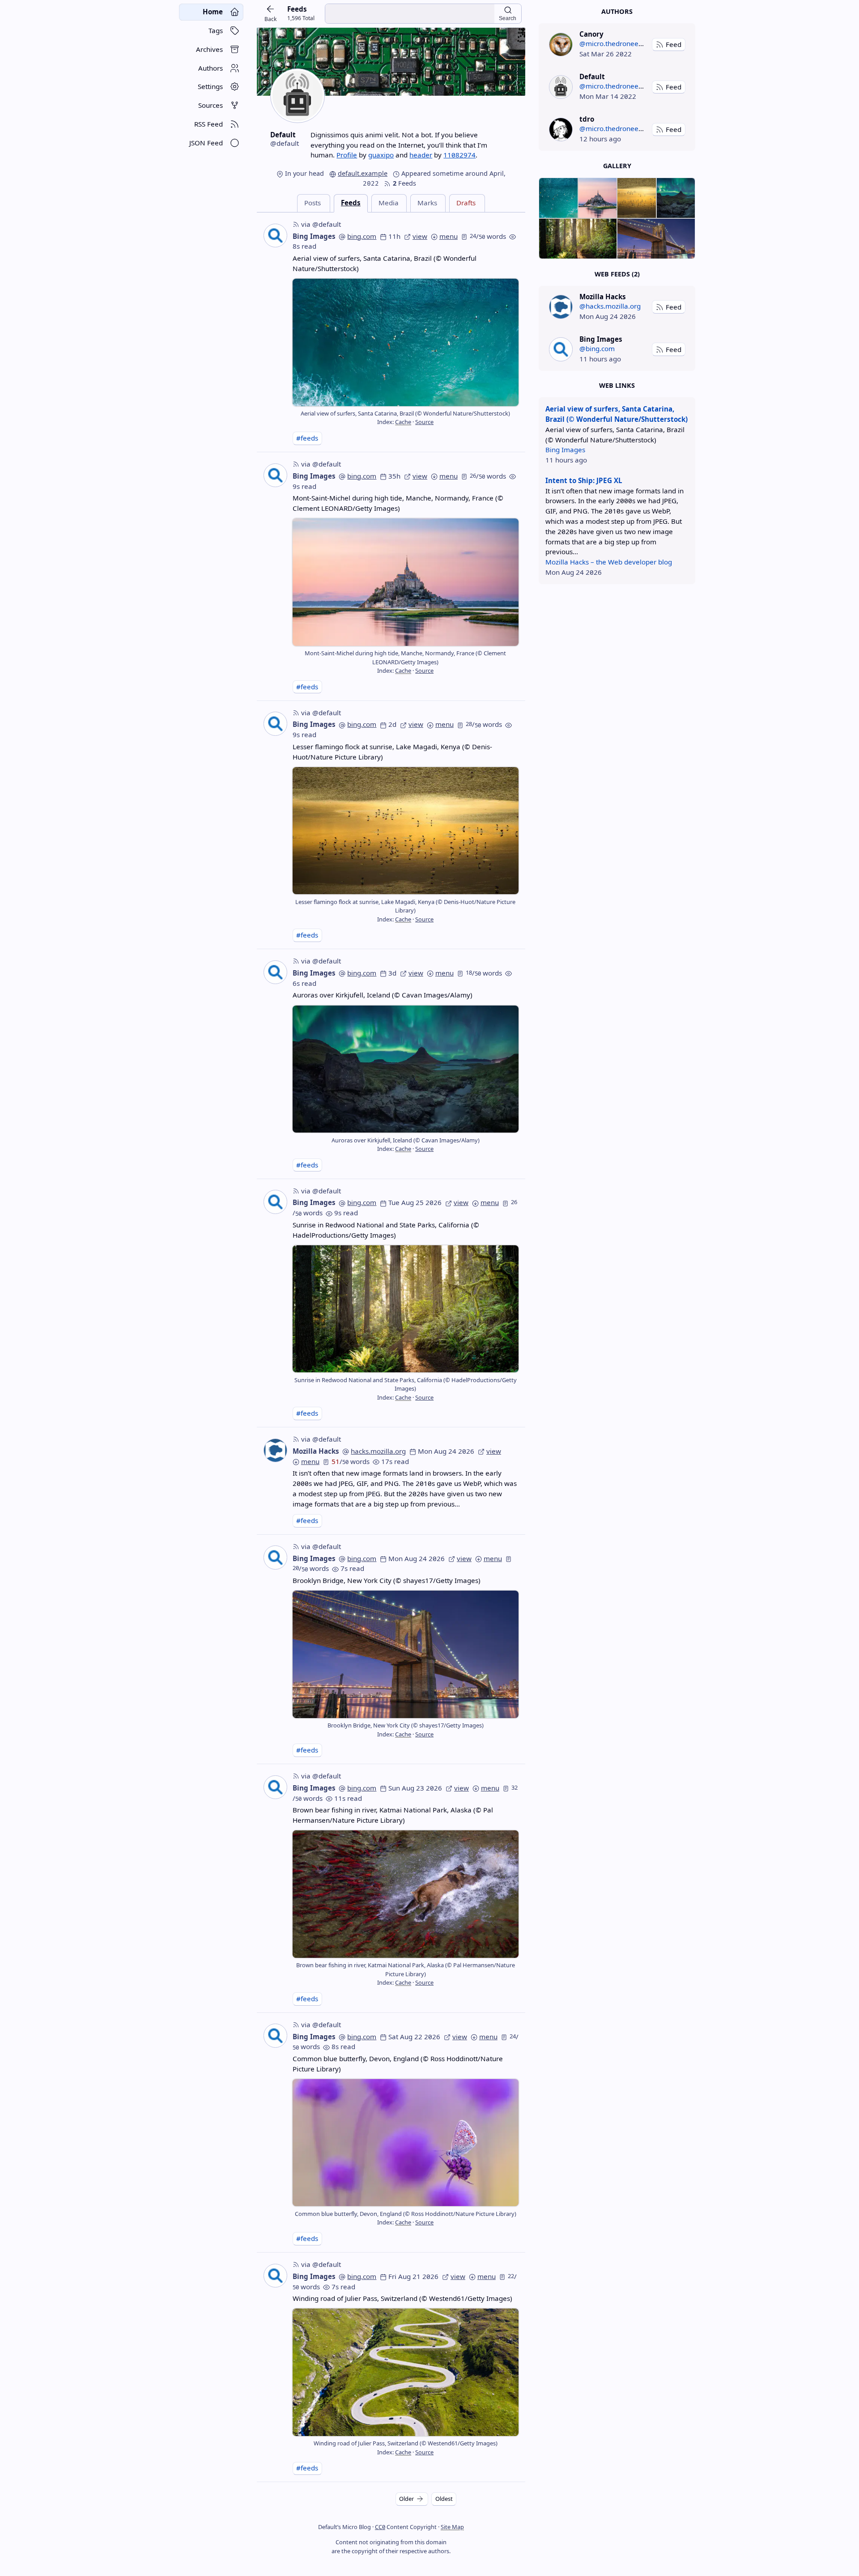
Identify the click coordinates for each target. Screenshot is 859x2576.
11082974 (459, 155)
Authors (617, 11)
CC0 (380, 2527)
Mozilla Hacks (316, 1451)
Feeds (351, 203)
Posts (313, 203)
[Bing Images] (561, 349)
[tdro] (561, 129)
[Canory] (561, 45)
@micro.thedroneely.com (619, 43)
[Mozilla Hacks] (561, 307)
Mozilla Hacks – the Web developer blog (609, 562)
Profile (347, 155)
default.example (363, 173)
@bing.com (597, 348)
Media (389, 203)
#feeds (307, 438)
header (421, 155)
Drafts (466, 203)
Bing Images (314, 236)
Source (424, 422)
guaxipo (381, 155)
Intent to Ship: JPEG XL (584, 480)
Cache (403, 422)
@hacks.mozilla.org (610, 306)
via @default (321, 224)
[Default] (561, 87)
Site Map (452, 2527)
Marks (427, 203)
